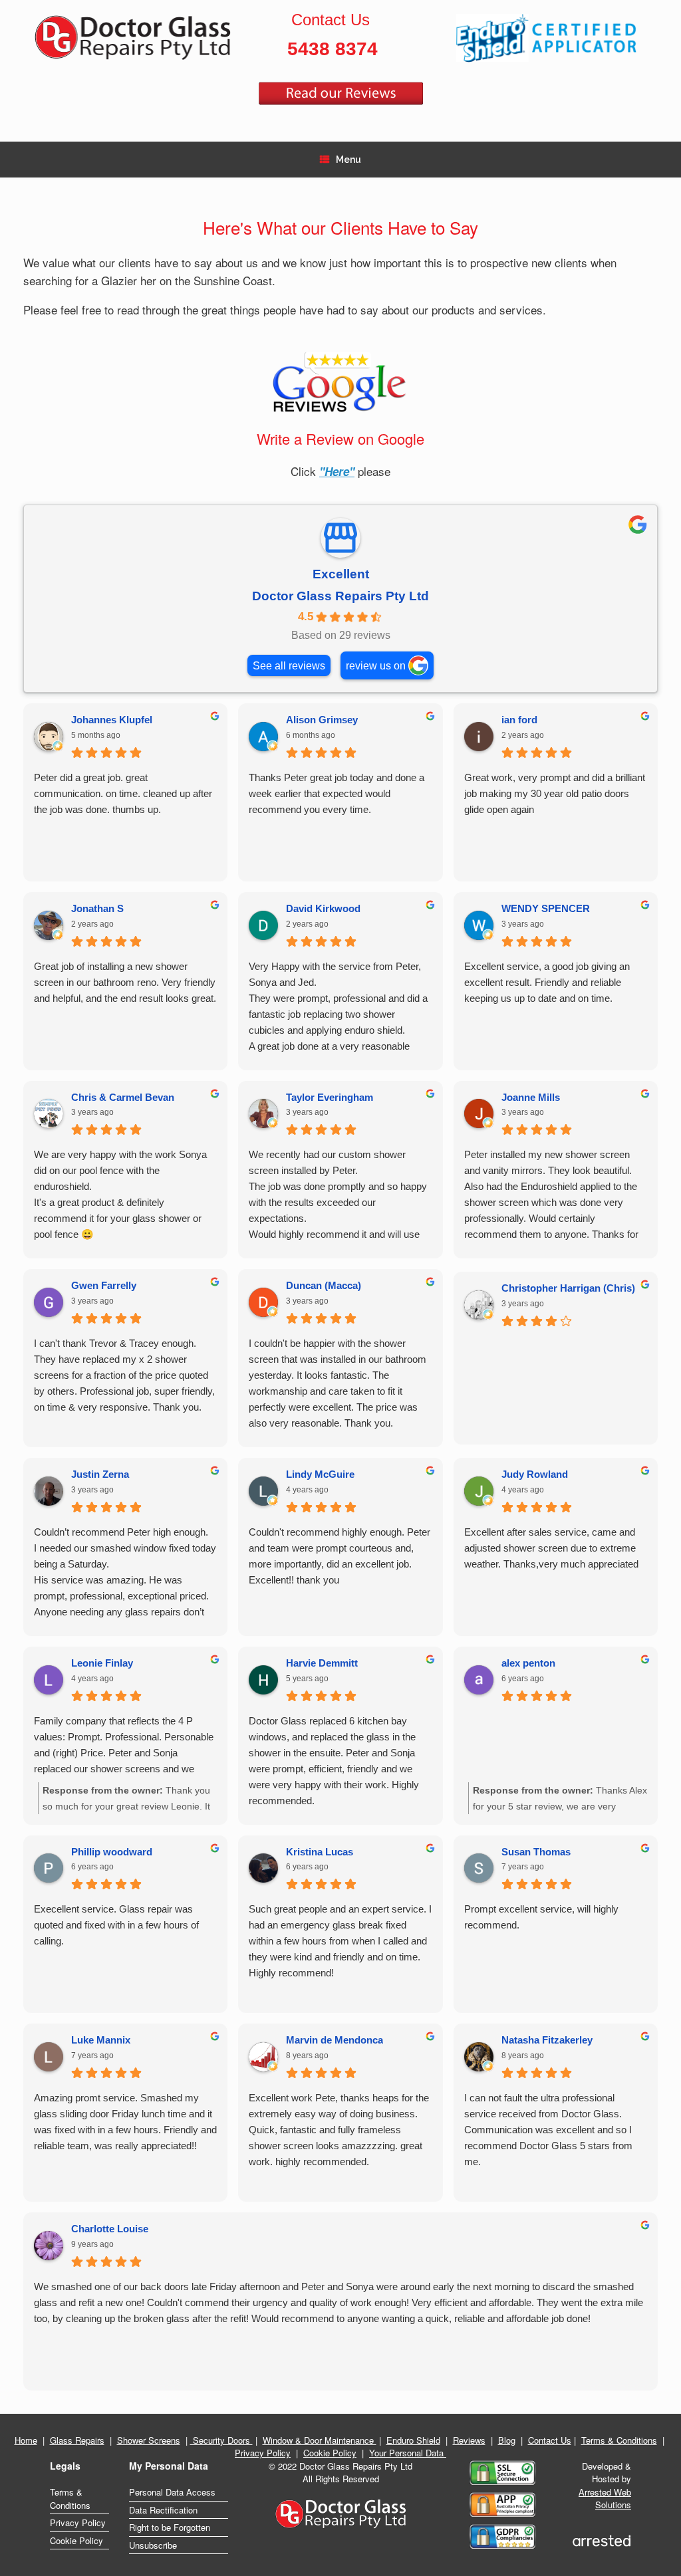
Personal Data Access (172, 2492)
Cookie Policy (330, 2453)
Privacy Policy (263, 2453)
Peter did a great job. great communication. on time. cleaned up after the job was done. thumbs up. (123, 793)
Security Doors (221, 2440)
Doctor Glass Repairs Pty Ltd (340, 596)
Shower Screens (149, 2440)
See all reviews (289, 665)
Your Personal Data (408, 2453)
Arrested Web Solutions (605, 2499)
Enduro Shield (413, 2440)
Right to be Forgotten (170, 2527)
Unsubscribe (153, 2545)
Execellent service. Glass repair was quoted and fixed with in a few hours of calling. (116, 1925)
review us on (376, 665)
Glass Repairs (77, 2440)
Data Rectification (163, 2510)
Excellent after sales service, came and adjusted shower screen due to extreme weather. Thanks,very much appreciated (551, 1548)
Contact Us (550, 2440)
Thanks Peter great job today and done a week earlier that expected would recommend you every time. (337, 793)
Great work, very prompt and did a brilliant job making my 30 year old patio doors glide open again (555, 793)
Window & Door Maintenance (320, 2440)
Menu (348, 160)
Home (26, 2440)
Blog (507, 2440)
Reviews (469, 2440)
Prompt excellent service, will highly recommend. (541, 1917)
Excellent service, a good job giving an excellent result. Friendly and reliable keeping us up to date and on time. (547, 982)
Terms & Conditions (619, 2440)
